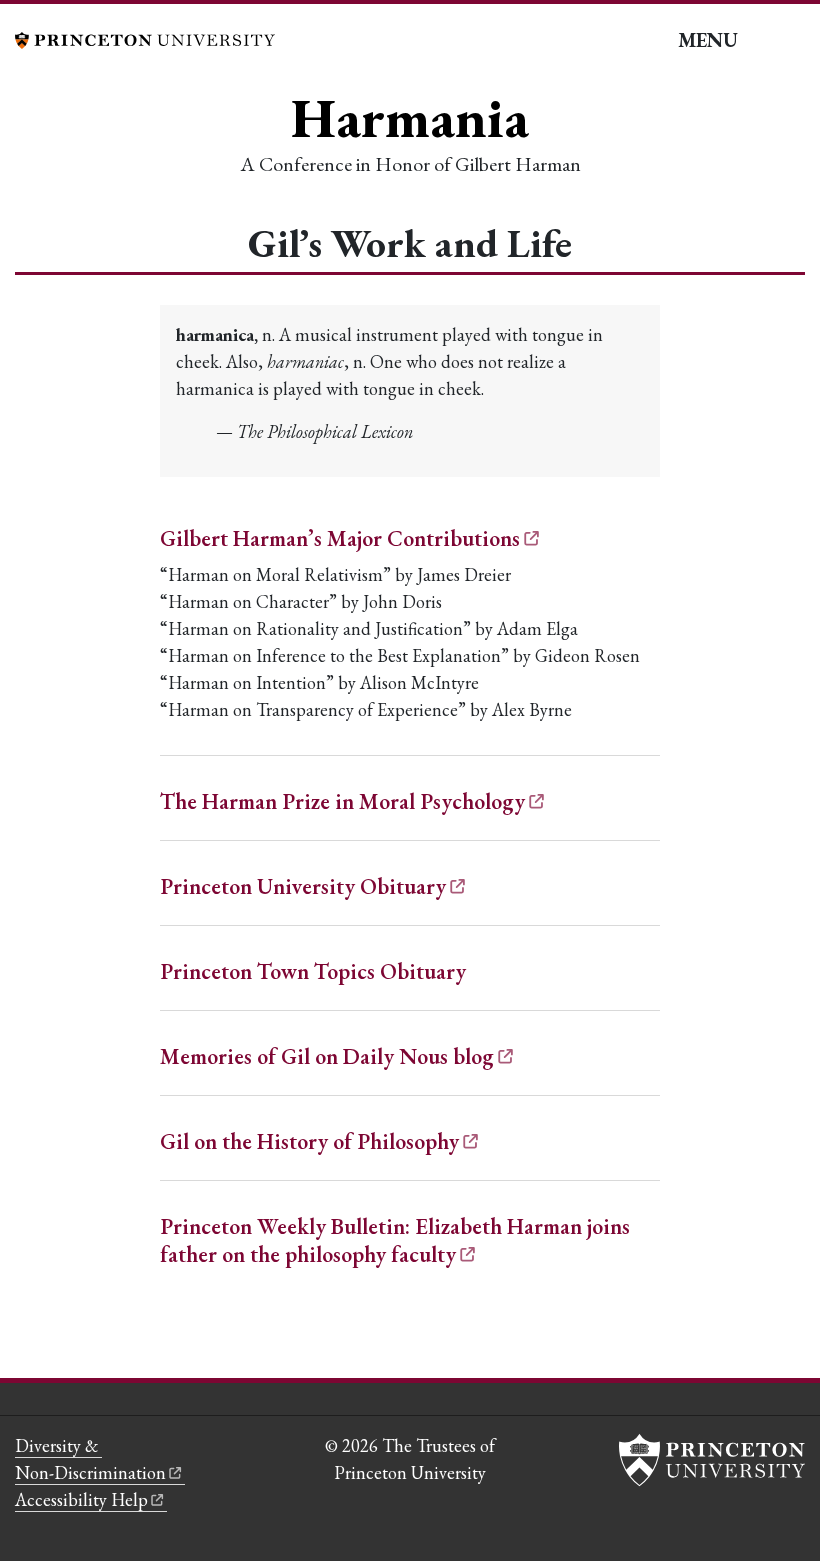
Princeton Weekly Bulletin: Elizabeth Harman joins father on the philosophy (395, 1240)
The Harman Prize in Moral (342, 801)
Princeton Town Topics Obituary (313, 971)
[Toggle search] (791, 40)
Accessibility (81, 1499)
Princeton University (303, 886)
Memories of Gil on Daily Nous (327, 1056)
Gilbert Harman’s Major (340, 538)
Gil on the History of (309, 1141)
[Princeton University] (145, 37)
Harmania (410, 117)
